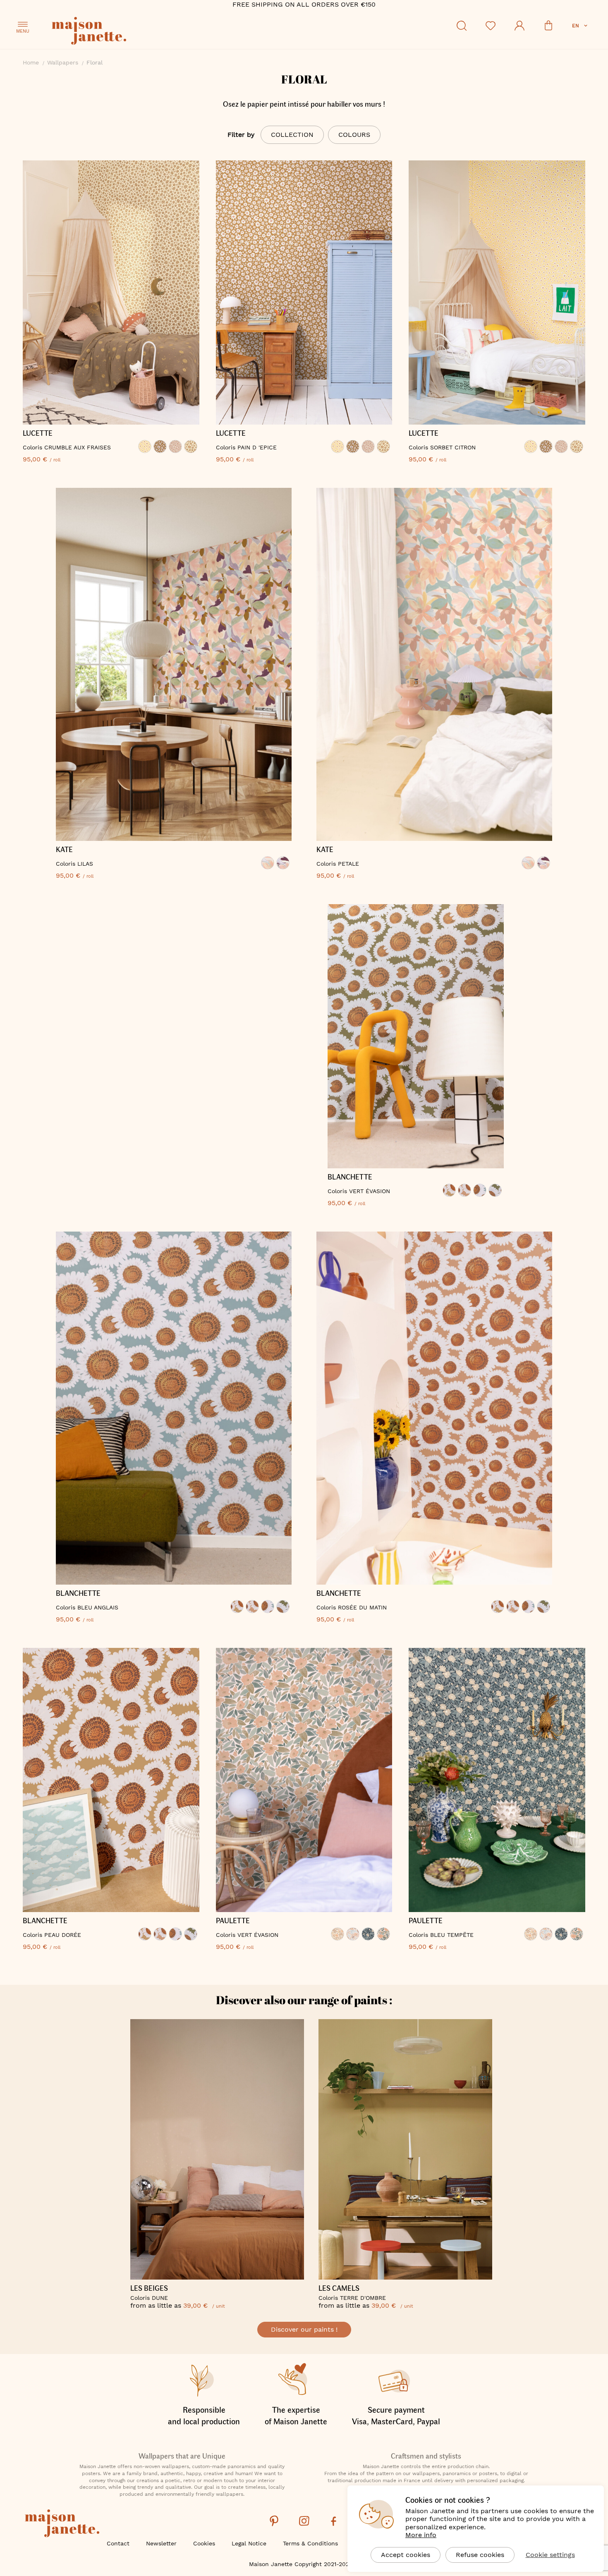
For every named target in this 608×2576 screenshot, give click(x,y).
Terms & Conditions (310, 2543)
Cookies (204, 2543)
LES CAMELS (339, 2288)
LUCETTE (38, 433)
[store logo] (126, 32)
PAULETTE (233, 1921)
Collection (292, 135)
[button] (580, 26)
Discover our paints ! (304, 2329)
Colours (354, 135)
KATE (64, 850)
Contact (118, 2543)
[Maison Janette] (62, 2524)
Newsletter (161, 2543)
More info (421, 2535)
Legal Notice (249, 2543)
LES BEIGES (149, 2288)
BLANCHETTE (350, 1177)
